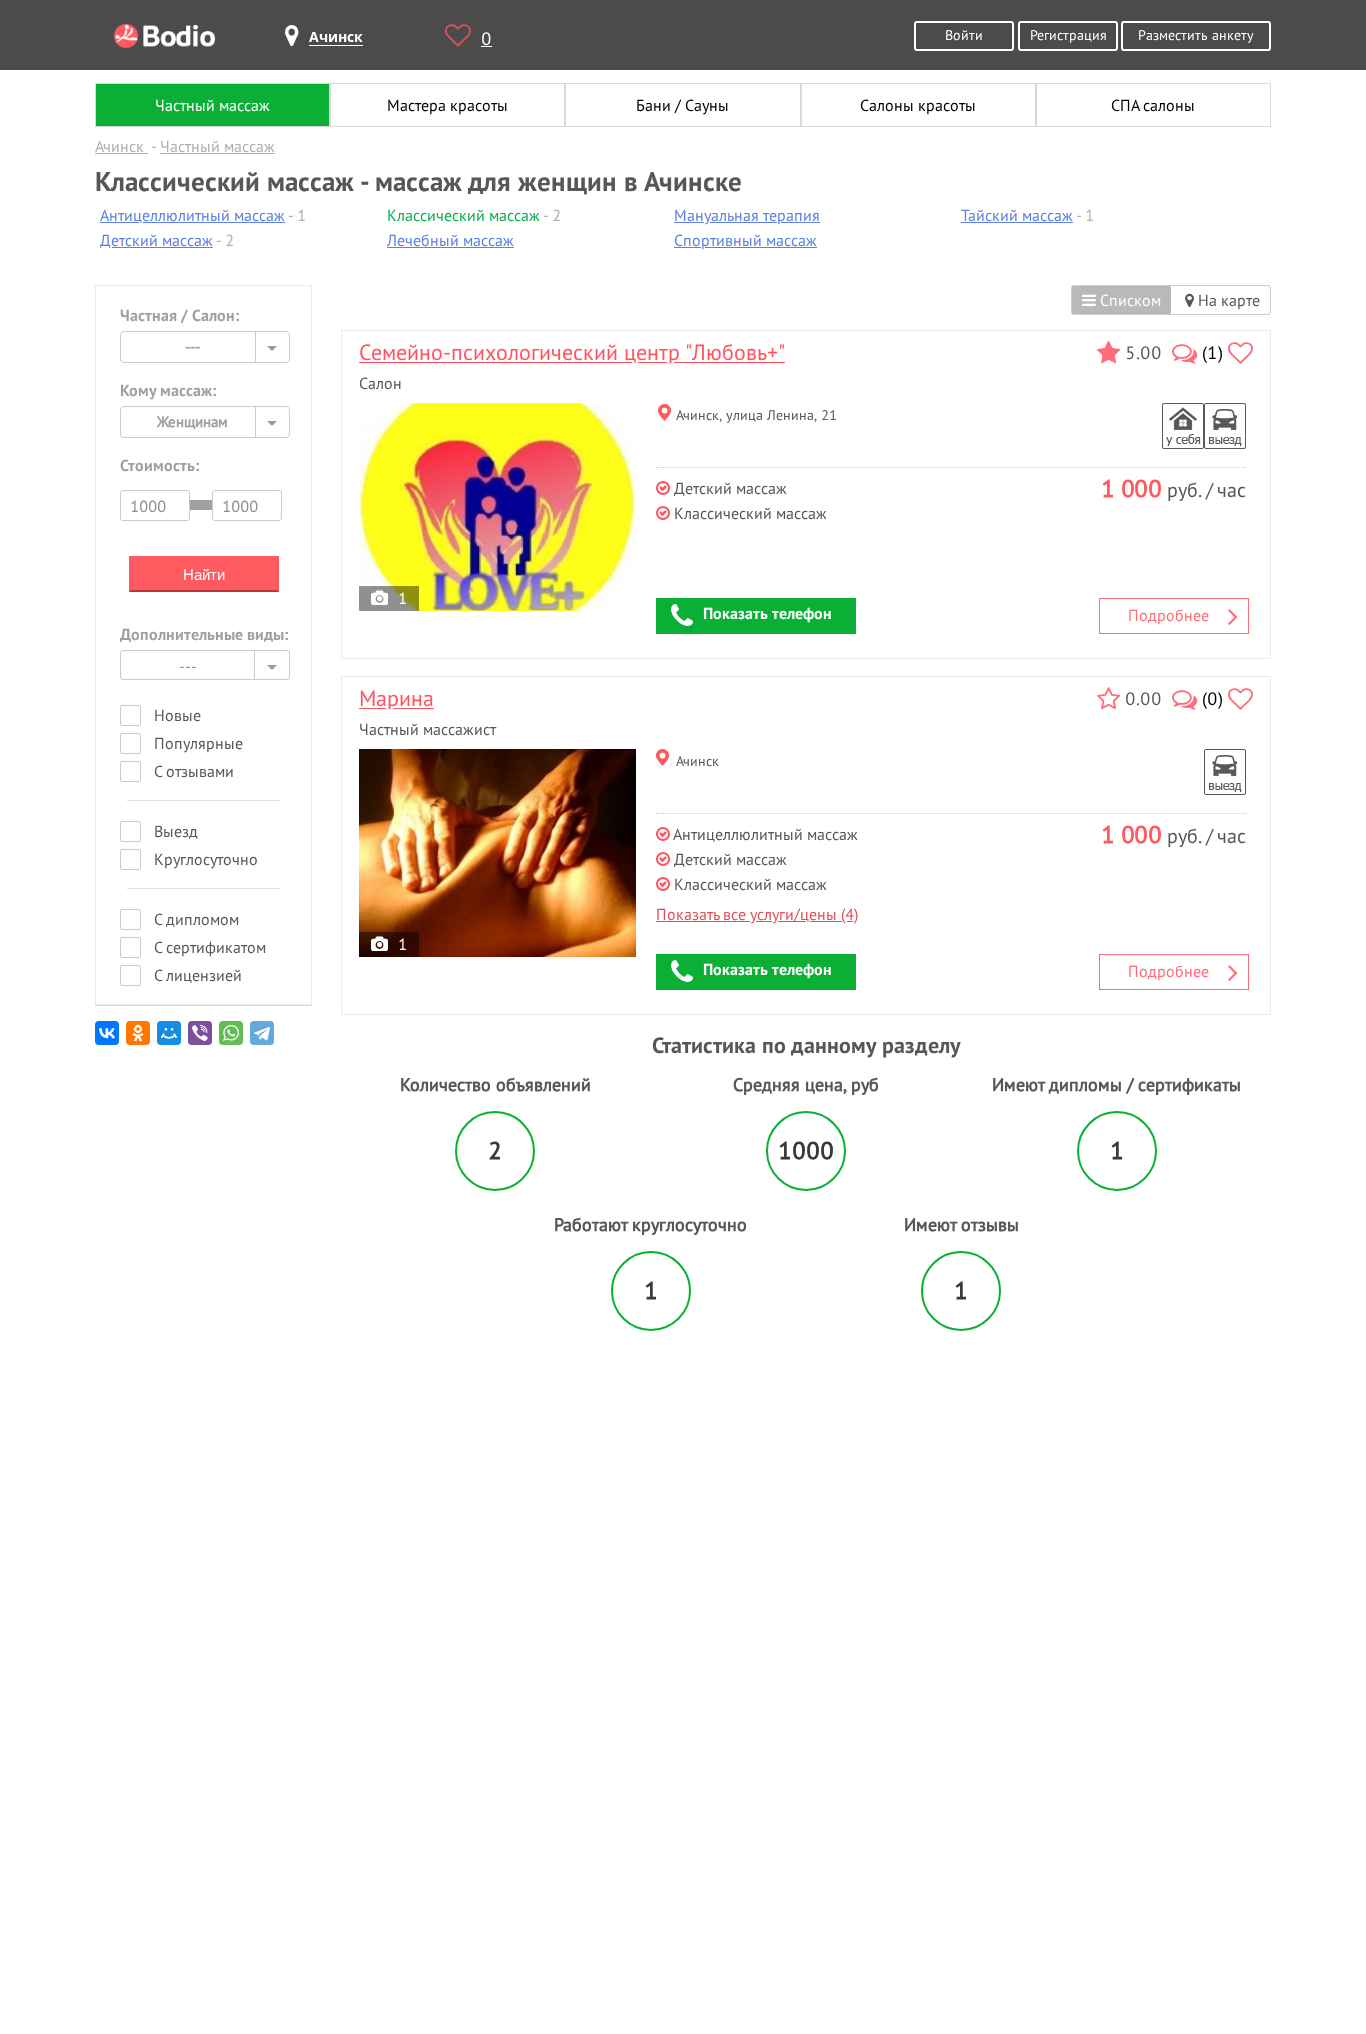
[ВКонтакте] (108, 1040)
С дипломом (196, 919)
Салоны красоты (918, 105)
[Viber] (201, 1040)
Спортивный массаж (745, 240)
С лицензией (198, 975)
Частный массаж (212, 105)
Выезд (176, 831)
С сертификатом (210, 947)
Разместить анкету (1196, 34)
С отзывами (194, 771)
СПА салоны (1153, 105)
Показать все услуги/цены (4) (757, 914)
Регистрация (1068, 34)
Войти (964, 34)
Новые (177, 715)
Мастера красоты (447, 105)
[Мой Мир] (170, 1040)
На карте (1227, 300)
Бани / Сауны (682, 105)
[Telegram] (263, 1040)
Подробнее (1168, 615)
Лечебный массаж (450, 240)
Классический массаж (463, 215)
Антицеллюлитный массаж (192, 215)
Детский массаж (156, 240)
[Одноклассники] (139, 1040)
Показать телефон (767, 613)
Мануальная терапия (747, 215)
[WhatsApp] (232, 1040)
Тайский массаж (1017, 215)
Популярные (198, 743)
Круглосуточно (206, 859)
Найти (204, 574)
